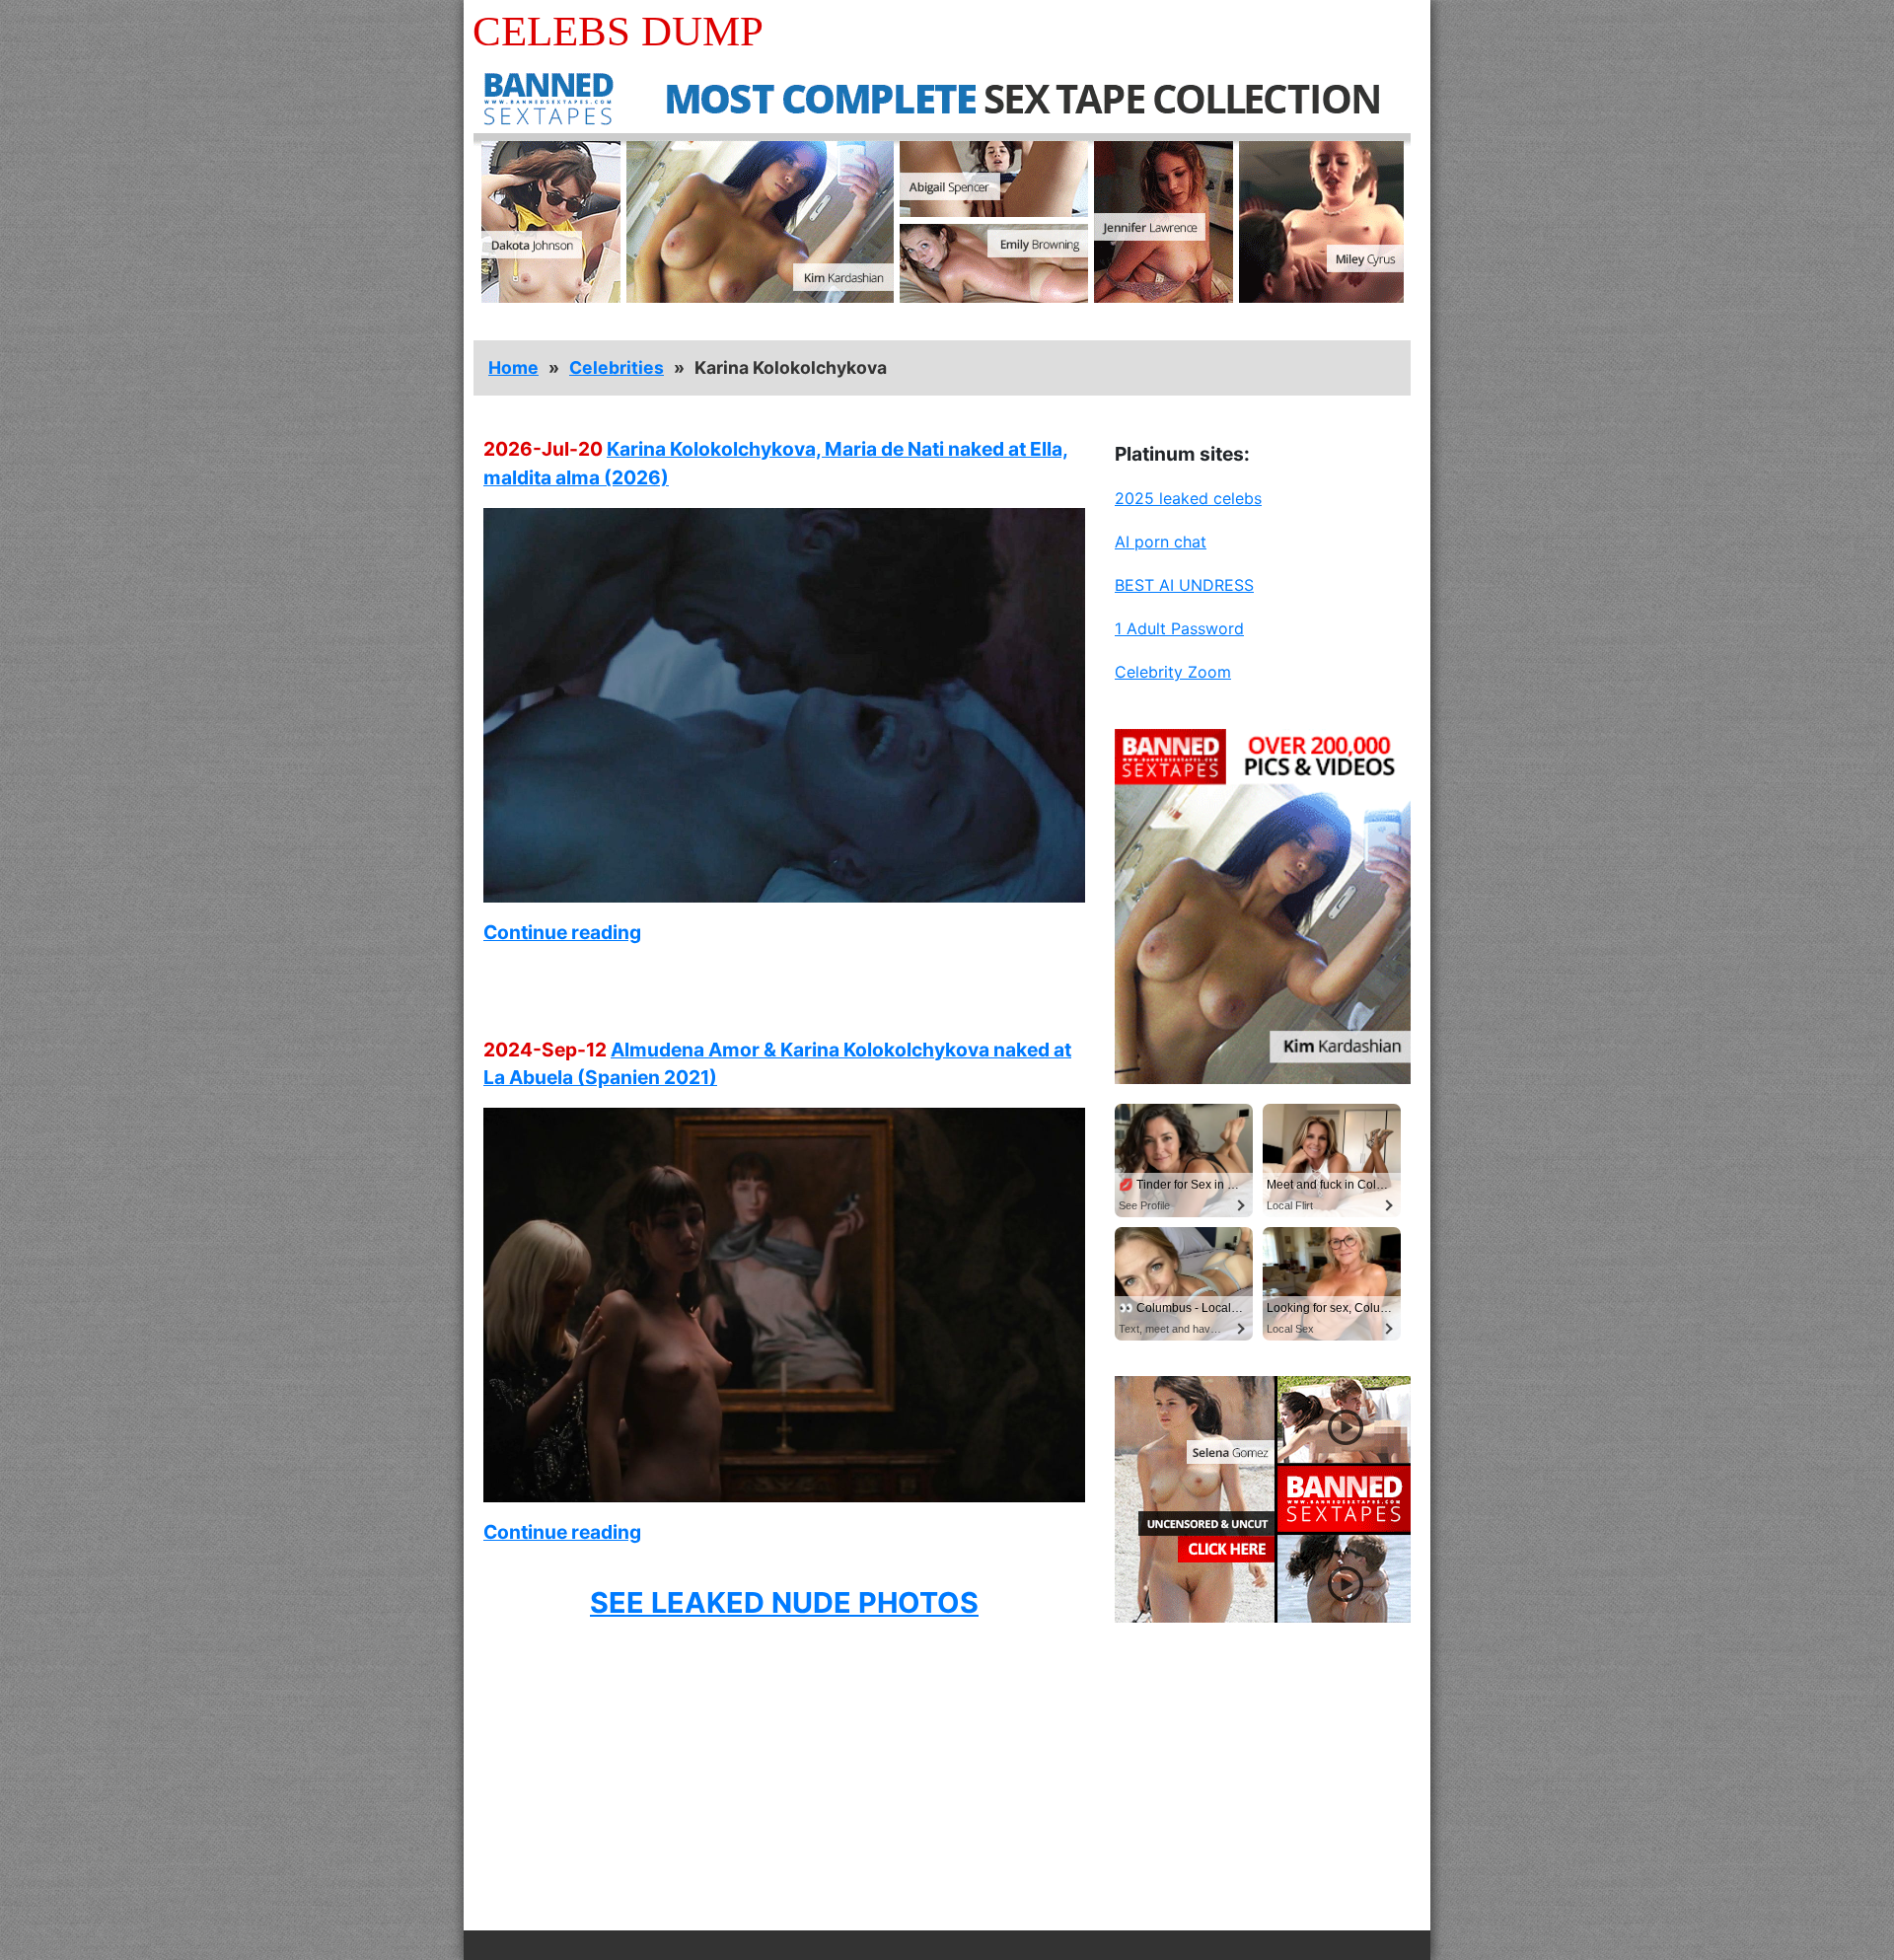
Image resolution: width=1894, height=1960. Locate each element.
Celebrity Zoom (1173, 672)
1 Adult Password (1179, 628)
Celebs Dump (618, 31)
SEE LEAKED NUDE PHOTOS (784, 1602)
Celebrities (617, 367)
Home (513, 367)
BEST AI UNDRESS (1184, 585)
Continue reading (562, 932)
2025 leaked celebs (1188, 498)
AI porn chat (1161, 542)
